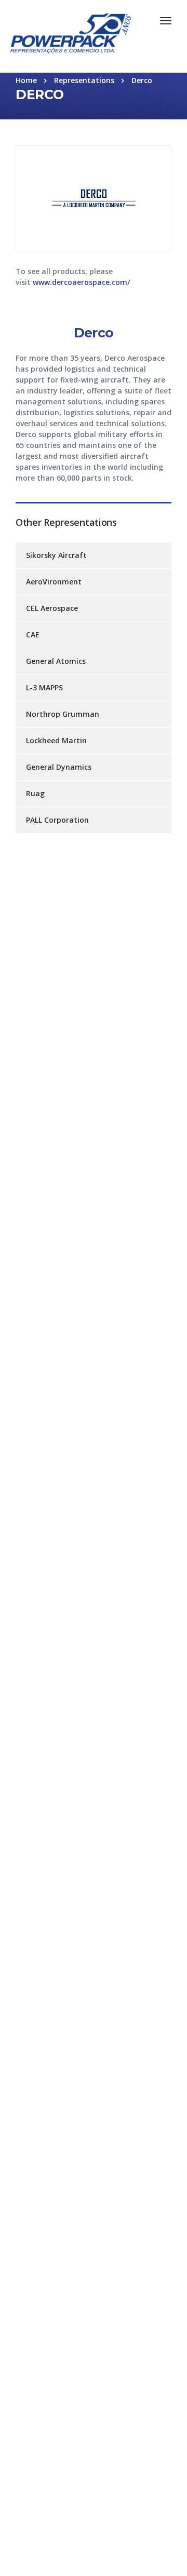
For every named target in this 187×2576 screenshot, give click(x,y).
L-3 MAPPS (44, 687)
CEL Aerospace (52, 608)
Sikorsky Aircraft (56, 555)
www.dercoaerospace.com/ (81, 282)
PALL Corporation (57, 820)
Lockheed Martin (56, 740)
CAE (33, 635)
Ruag (35, 793)
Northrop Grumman (63, 714)
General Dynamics (59, 767)
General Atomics (56, 661)
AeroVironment (54, 582)
